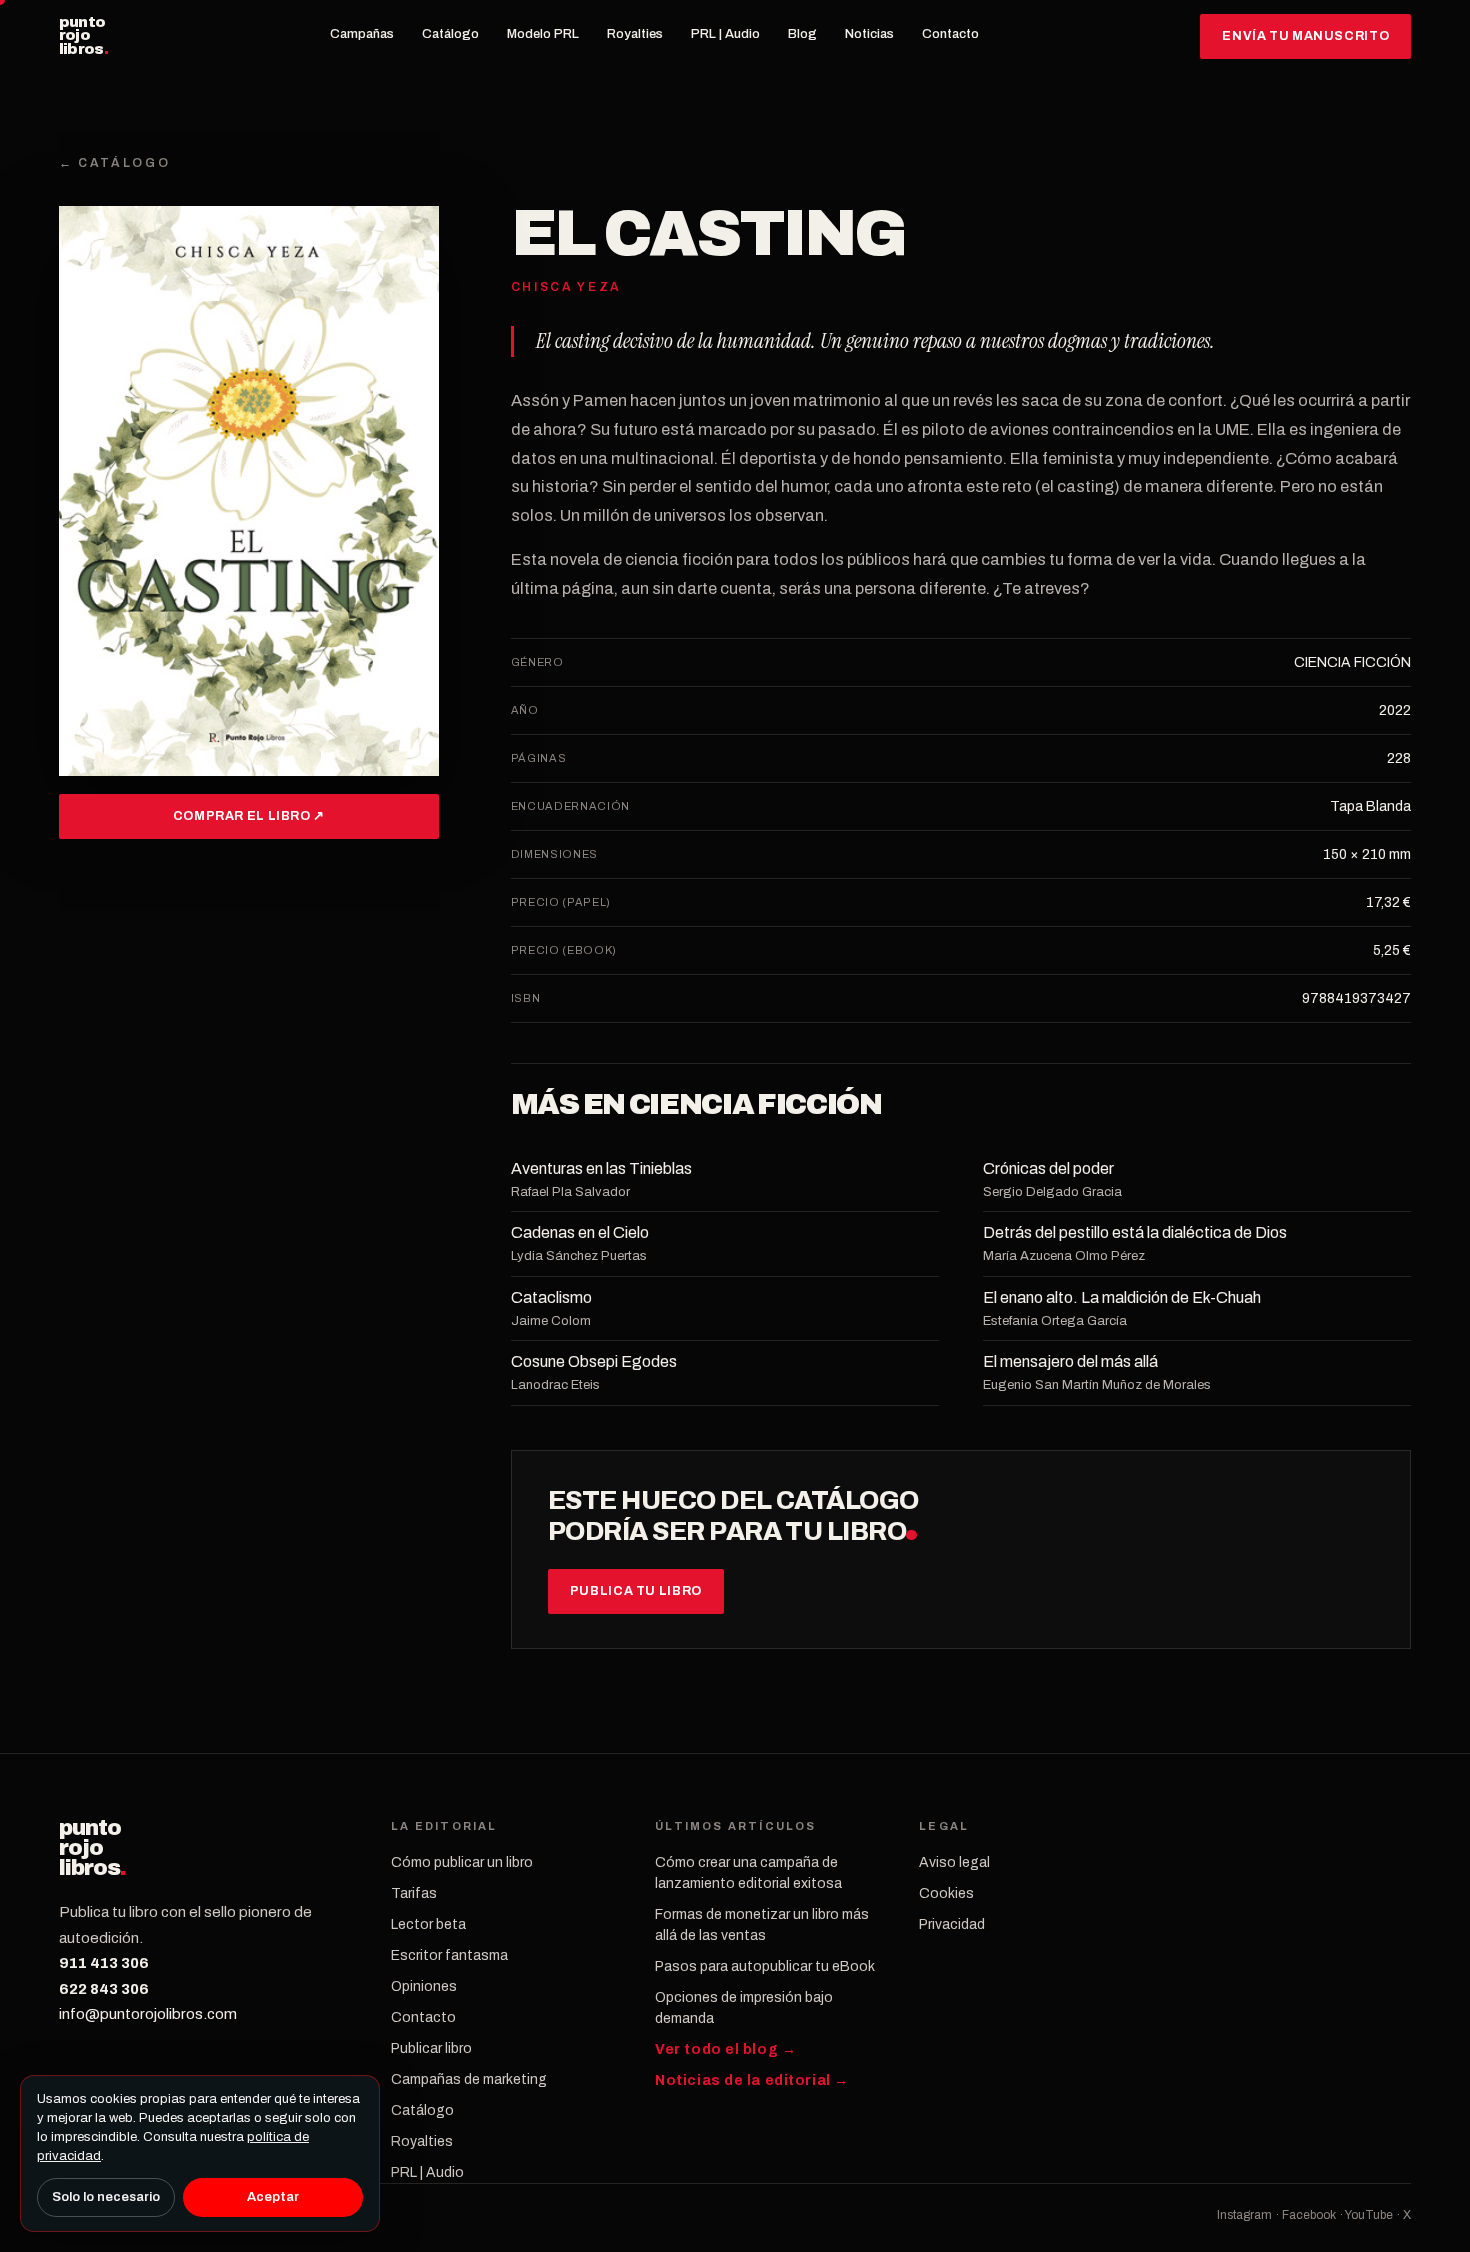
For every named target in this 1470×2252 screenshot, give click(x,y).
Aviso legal (954, 1862)
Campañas (362, 34)
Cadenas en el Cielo (580, 1232)
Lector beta (428, 1924)
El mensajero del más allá (1070, 1361)
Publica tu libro (636, 1591)
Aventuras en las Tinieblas (601, 1168)
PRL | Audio (725, 34)
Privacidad (952, 1924)
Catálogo (450, 34)
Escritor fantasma (449, 1955)
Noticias (869, 34)
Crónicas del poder (1048, 1168)
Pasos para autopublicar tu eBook (765, 1966)
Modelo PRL (543, 34)
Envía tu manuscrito (1305, 36)
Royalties (635, 34)
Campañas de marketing (469, 2079)
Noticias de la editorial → (752, 2080)
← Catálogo (114, 163)
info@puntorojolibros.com (148, 2014)
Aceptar (273, 2197)
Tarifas (414, 1893)
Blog (802, 34)
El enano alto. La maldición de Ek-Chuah (1122, 1297)
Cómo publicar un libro (462, 1862)
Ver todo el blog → (725, 2049)
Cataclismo (551, 1297)
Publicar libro (431, 2048)
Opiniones (424, 1986)
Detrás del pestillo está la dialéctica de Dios (1135, 1232)
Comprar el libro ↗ (249, 816)
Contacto (950, 34)
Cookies (946, 1893)
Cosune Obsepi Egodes (594, 1361)
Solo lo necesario (106, 2197)
